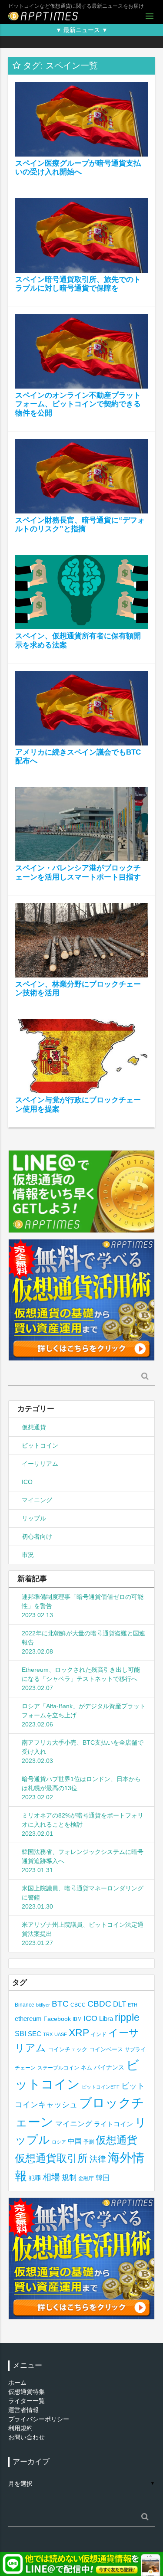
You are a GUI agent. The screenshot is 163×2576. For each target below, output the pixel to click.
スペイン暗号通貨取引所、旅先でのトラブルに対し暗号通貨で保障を (78, 284)
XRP (79, 2033)
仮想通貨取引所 (51, 2158)
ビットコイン (40, 1445)
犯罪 (35, 2178)
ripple (127, 2017)
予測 (89, 2142)
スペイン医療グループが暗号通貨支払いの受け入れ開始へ (78, 168)
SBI (20, 2033)
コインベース (106, 2049)
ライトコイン (113, 2124)
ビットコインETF (101, 2087)
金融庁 (86, 2178)
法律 (98, 2159)
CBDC (99, 2004)
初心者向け (37, 1536)
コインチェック (68, 2049)
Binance (25, 2005)
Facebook (57, 2019)
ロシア (59, 2142)
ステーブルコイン (58, 2068)
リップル (34, 1518)
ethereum (28, 2019)
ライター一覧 (27, 2401)
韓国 (103, 2178)
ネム (86, 2068)
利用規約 (20, 2428)
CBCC (78, 2005)
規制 (69, 2178)
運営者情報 (23, 2410)
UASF (61, 2034)
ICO (27, 1482)
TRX (48, 2034)
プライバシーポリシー (39, 2419)
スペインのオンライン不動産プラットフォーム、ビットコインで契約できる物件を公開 (78, 404)
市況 (28, 1555)
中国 (75, 2141)
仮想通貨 (34, 1427)
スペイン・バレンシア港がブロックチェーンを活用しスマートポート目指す (78, 872)
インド (99, 2034)
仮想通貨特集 (27, 2392)
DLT (120, 2004)
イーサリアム (40, 1464)
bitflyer (43, 2005)
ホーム (17, 2383)
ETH (133, 2005)
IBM (77, 2019)
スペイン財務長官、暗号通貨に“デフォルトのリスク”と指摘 (80, 525)
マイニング (37, 1500)
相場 (51, 2177)
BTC (60, 2004)
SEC (35, 2034)
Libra (106, 2019)
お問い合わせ (27, 2437)
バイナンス (109, 2068)
